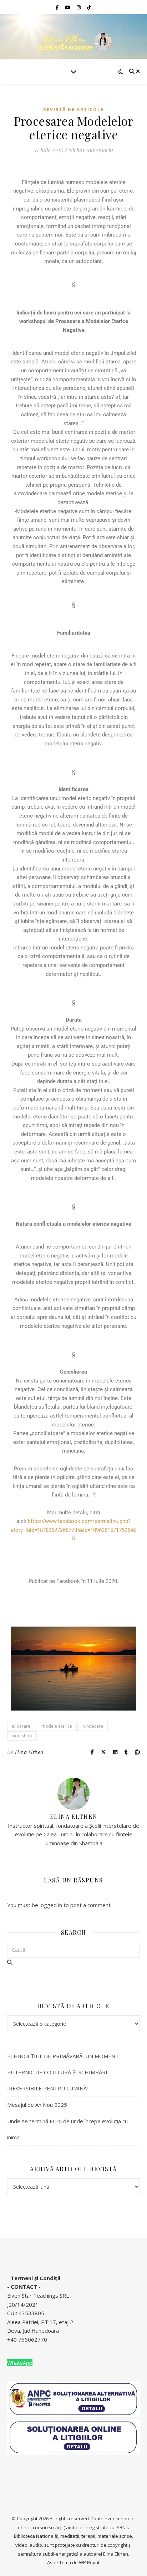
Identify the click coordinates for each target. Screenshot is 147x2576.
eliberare (21, 1726)
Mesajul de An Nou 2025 (37, 2105)
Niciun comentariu (90, 150)
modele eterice (57, 1726)
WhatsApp (20, 2363)
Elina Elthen (29, 1752)
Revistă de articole (73, 110)
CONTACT (24, 2287)
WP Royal (89, 2562)
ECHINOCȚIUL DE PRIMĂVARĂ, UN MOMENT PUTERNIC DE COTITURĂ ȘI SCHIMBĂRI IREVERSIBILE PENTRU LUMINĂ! (63, 2072)
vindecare (93, 1726)
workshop (22, 1736)
